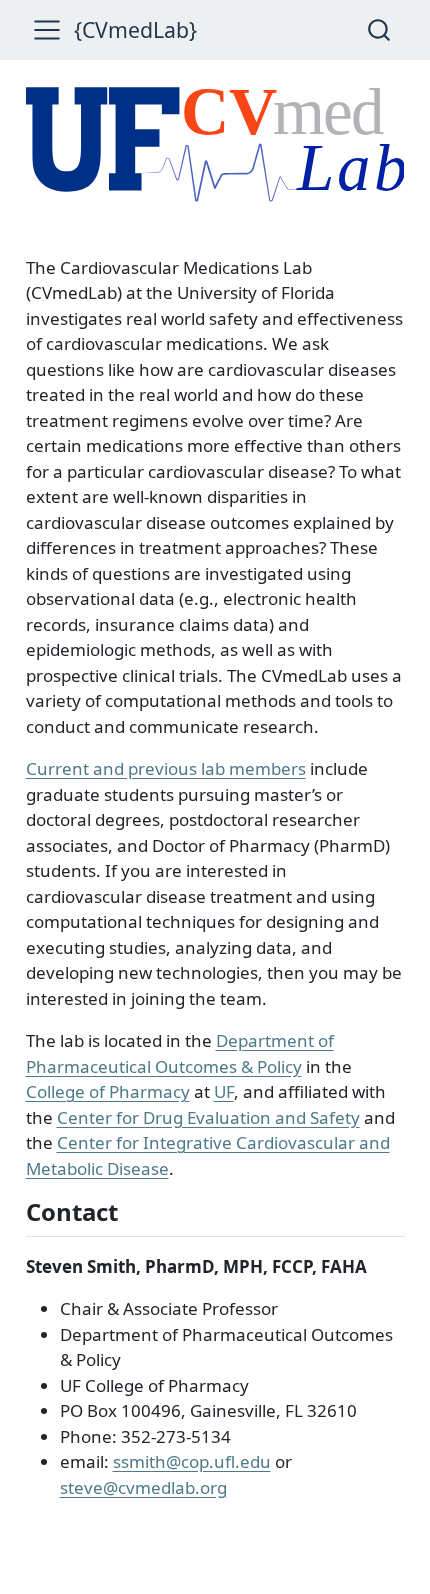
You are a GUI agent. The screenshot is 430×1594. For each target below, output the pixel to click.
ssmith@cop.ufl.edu (192, 1461)
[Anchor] (134, 1210)
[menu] (47, 30)
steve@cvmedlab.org (143, 1487)
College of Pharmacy (108, 1091)
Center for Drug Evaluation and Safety (208, 1117)
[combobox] (380, 29)
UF (224, 1091)
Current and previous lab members (166, 768)
